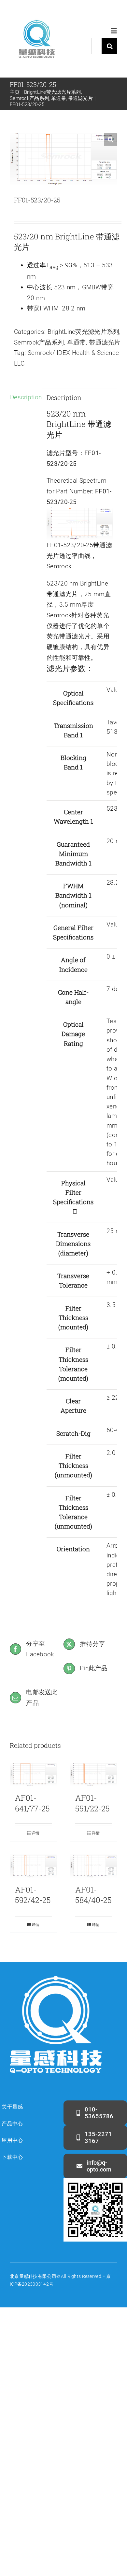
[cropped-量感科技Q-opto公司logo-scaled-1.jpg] (37, 15)
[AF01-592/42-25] (33, 1866)
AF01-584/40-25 (93, 1895)
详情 (36, 1833)
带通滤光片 (105, 342)
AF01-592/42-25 (33, 1895)
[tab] (24, 398)
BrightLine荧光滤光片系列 (84, 332)
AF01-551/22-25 (92, 1803)
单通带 (77, 342)
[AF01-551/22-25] (94, 1775)
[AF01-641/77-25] (33, 1775)
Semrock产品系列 (39, 342)
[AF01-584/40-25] (94, 1866)
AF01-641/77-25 (32, 1803)
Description (24, 397)
